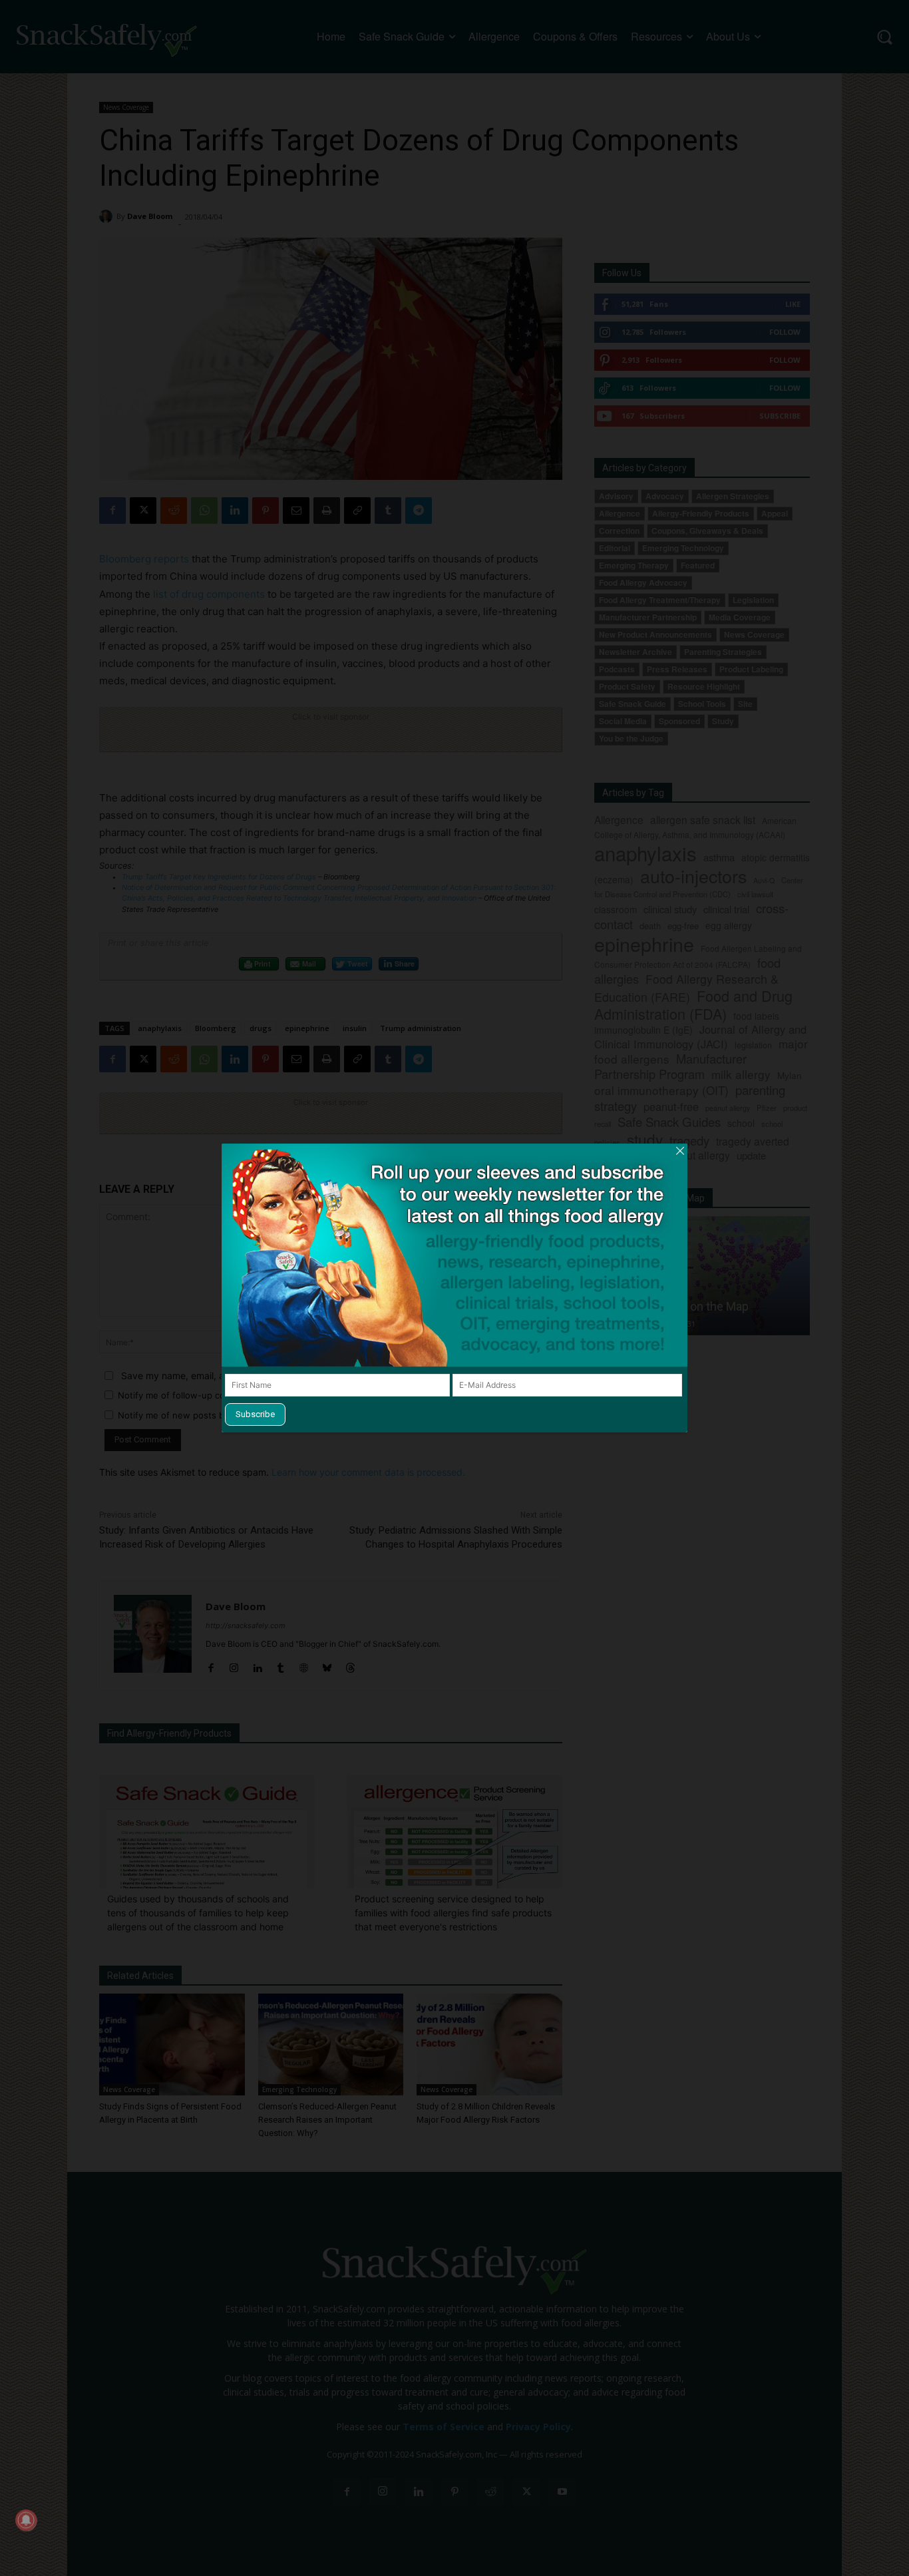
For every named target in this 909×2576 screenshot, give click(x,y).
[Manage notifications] (26, 2520)
